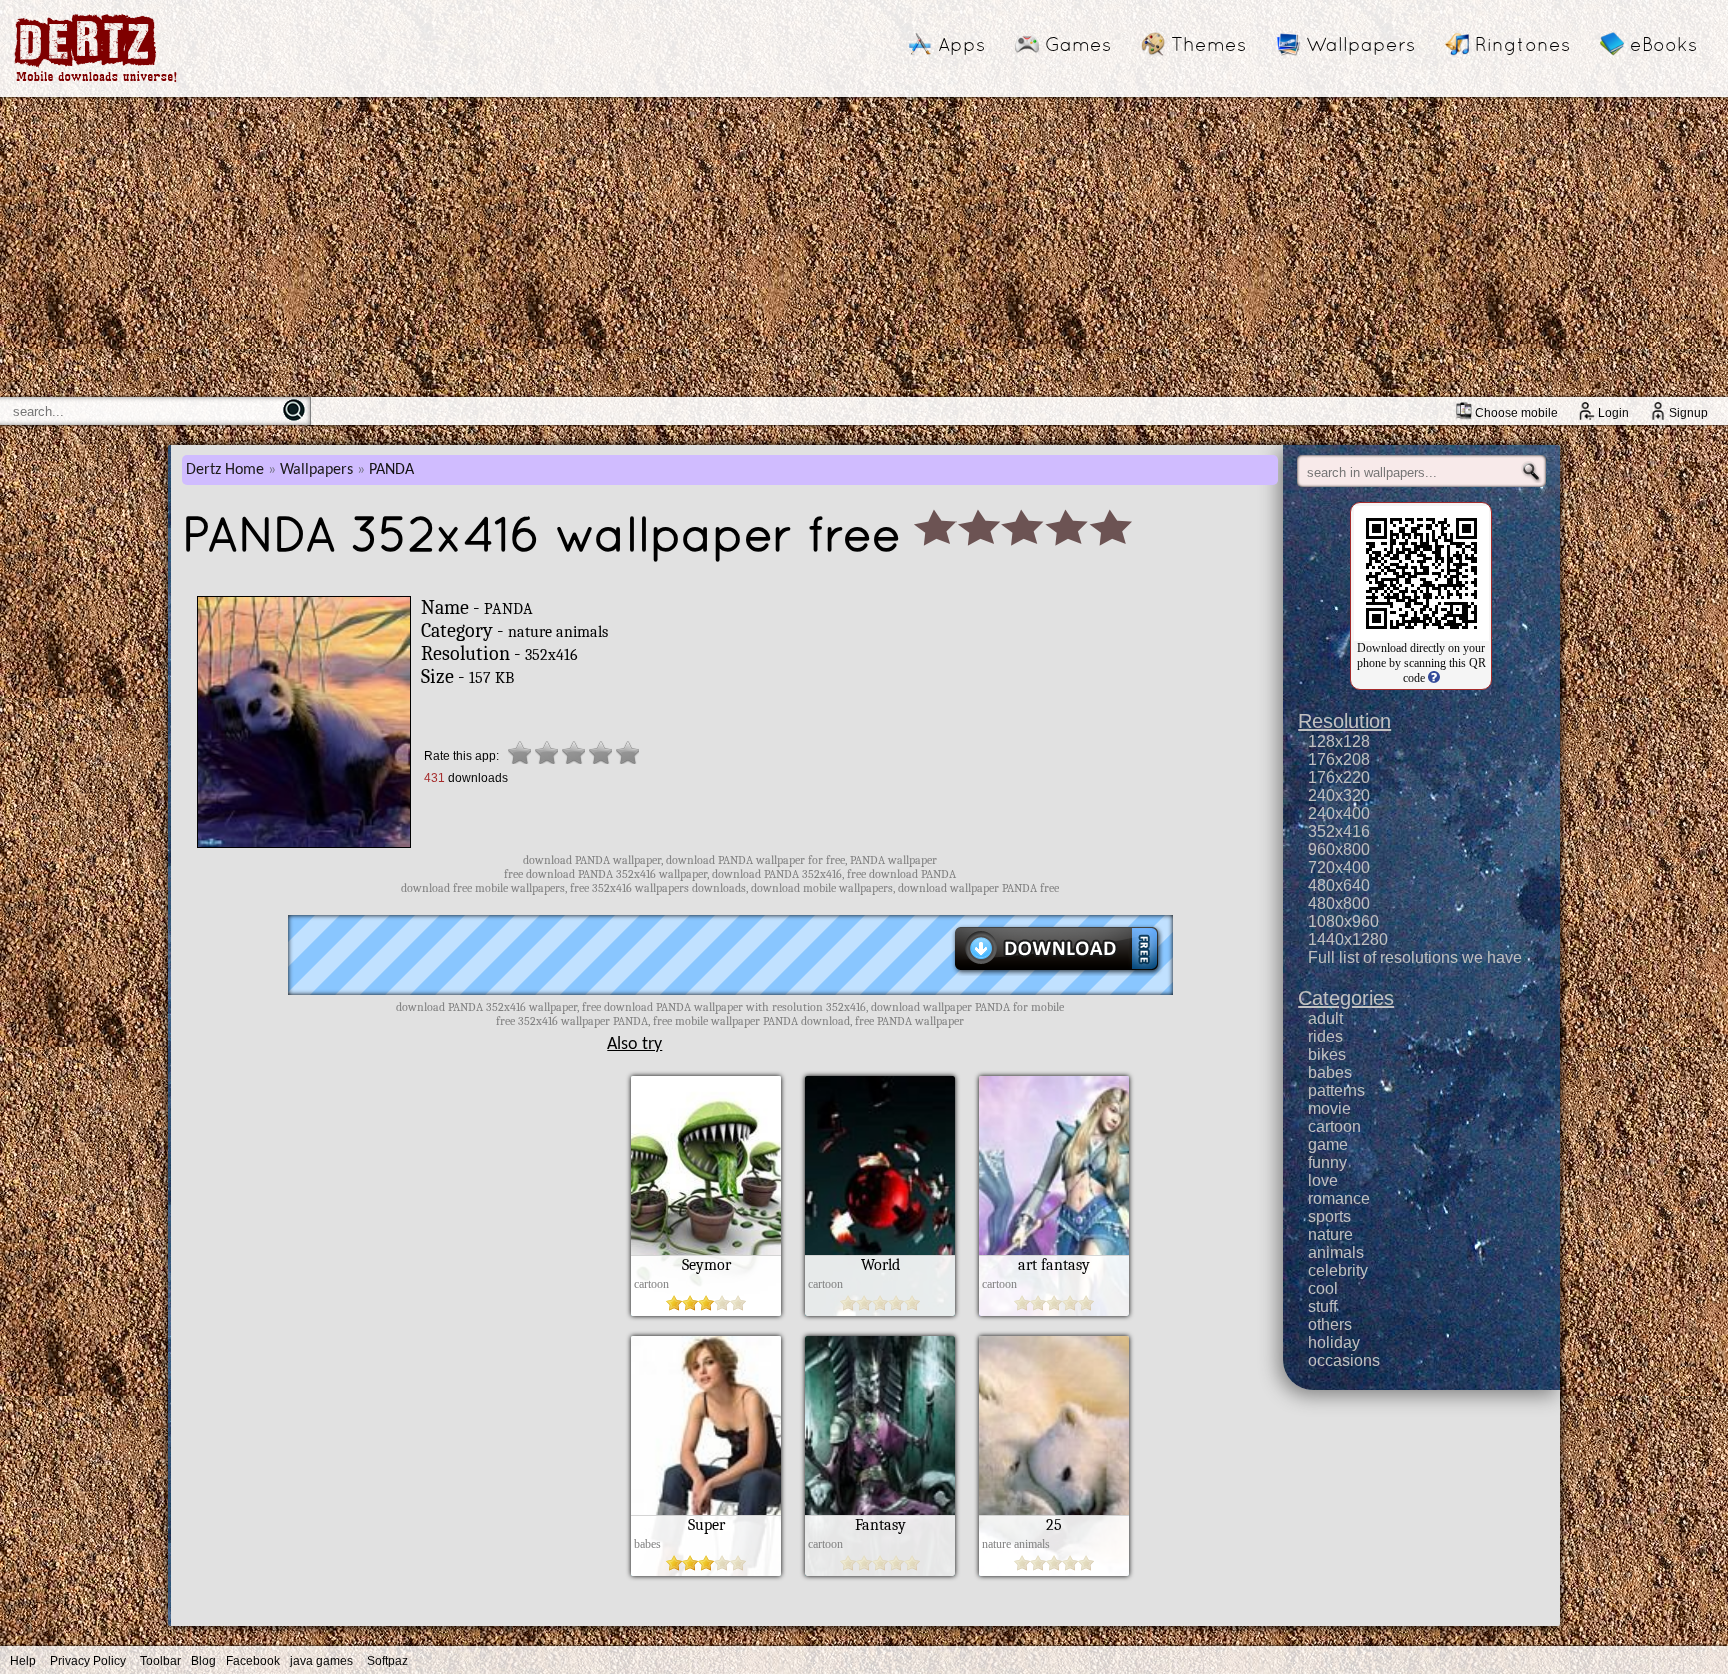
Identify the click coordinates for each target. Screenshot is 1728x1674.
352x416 (1339, 831)
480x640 (1339, 885)
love (1323, 1180)
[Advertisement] (864, 247)
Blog (203, 1661)
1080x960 (1343, 921)
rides (1325, 1036)
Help (23, 1661)
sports (1329, 1216)
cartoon (1334, 1126)
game (1328, 1144)
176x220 (1339, 777)
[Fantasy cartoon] (880, 1571)
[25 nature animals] (1054, 1571)
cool (1323, 1288)
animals (1336, 1252)
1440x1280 (1348, 939)
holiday (1334, 1342)
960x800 (1339, 849)
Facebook (253, 1661)
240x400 (1339, 813)
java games (321, 1661)
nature (1330, 1234)
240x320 (1339, 795)
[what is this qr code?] (1432, 678)
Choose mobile (1516, 413)
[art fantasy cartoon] (1054, 1311)
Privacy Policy (88, 1661)
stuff (1322, 1306)
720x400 (1339, 867)
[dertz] (96, 81)
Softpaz (387, 1661)
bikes (1327, 1054)
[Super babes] (706, 1571)
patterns (1336, 1090)
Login (1613, 413)
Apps (961, 44)
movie (1329, 1108)
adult (1325, 1018)
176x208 (1339, 759)
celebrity (1338, 1270)
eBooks (1663, 44)
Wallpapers (1360, 44)
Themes (1208, 44)
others (1330, 1324)
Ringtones (1522, 44)
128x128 (1339, 741)
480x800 (1339, 903)
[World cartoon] (880, 1311)
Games (1078, 44)
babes (1330, 1072)
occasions (1344, 1360)
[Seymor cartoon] (706, 1311)
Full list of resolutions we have (1415, 957)
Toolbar (160, 1661)
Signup (1688, 413)
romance (1339, 1198)
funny (1327, 1162)
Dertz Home (225, 470)
